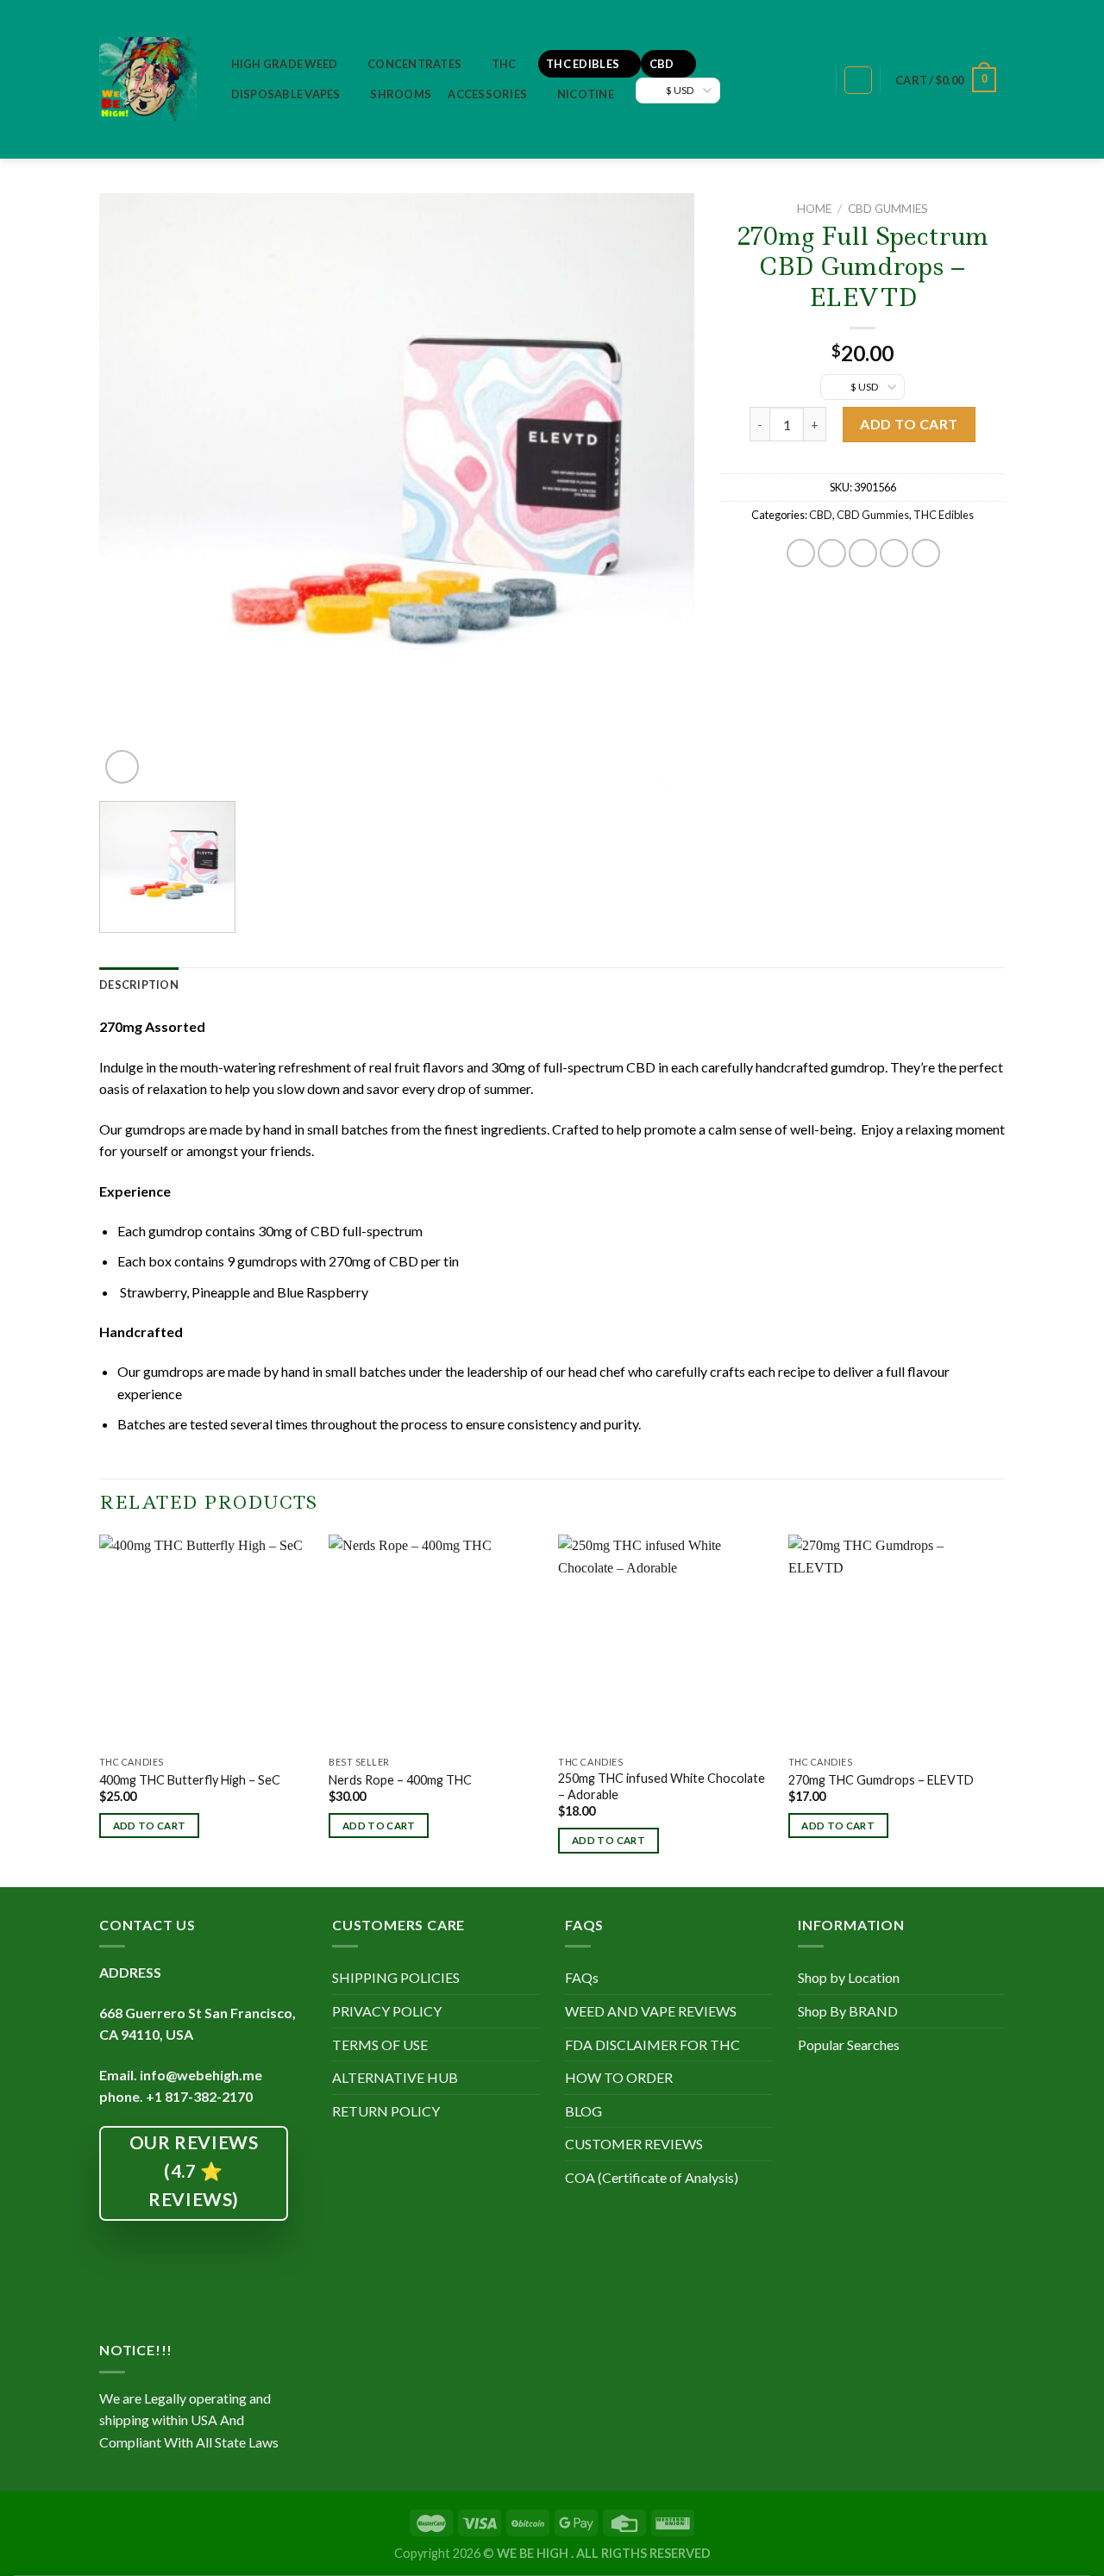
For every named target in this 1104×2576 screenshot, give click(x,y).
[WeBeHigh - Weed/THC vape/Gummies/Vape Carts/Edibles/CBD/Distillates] (148, 79)
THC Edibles (583, 64)
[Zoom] (122, 767)
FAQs (582, 1977)
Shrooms (401, 94)
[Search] (814, 81)
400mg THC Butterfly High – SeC (190, 1780)
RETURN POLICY (386, 2111)
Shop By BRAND (848, 2011)
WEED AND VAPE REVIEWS (651, 2011)
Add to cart (909, 424)
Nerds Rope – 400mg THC (400, 1780)
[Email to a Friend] (863, 553)
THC (504, 64)
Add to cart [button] (150, 1826)
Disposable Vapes (286, 94)
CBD (662, 64)
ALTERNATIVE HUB (395, 2077)
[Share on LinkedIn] (926, 553)
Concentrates (414, 64)
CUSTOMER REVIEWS (634, 2144)
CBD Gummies (888, 209)
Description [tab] (139, 985)
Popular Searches (849, 2045)
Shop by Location (849, 1977)
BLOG (583, 2111)
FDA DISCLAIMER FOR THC (652, 2045)
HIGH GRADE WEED (285, 64)
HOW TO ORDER (619, 2077)
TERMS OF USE (380, 2045)
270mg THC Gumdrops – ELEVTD (881, 1780)
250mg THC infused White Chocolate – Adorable (662, 1786)
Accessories (487, 94)
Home (814, 209)
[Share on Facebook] (801, 553)
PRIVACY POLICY (387, 2011)
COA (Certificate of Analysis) (652, 2177)
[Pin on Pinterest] (894, 553)
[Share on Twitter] (832, 553)
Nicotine (586, 94)
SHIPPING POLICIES (396, 1977)
